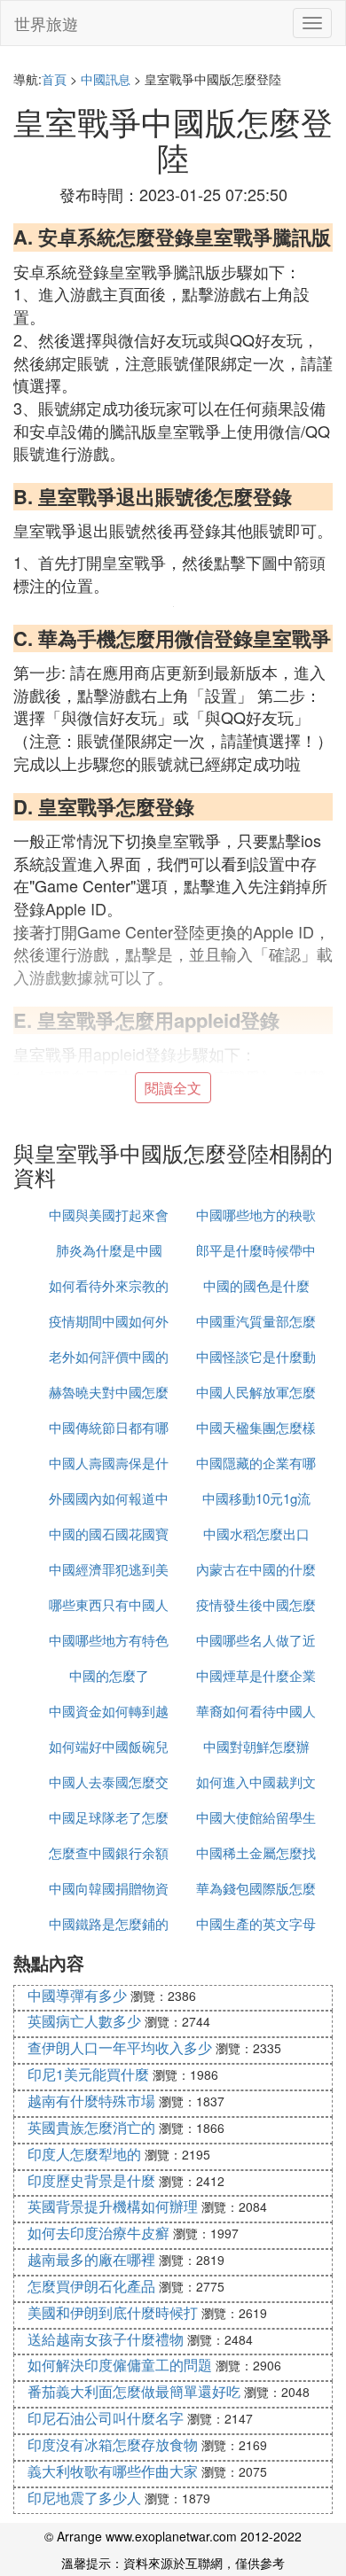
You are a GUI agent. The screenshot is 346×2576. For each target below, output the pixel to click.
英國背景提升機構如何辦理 (113, 2206)
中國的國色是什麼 (256, 1285)
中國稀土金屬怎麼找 (256, 1852)
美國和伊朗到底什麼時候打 (113, 2312)
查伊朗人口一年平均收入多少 (120, 2047)
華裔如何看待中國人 (256, 1711)
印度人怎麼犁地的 (84, 2154)
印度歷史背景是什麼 (91, 2180)
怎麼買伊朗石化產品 (91, 2286)
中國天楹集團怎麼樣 (256, 1427)
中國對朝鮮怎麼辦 (256, 1746)
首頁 (54, 79)
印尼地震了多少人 (84, 2498)
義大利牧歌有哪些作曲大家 (113, 2471)
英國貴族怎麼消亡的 (91, 2127)
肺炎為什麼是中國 (109, 1250)
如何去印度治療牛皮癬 (98, 2233)
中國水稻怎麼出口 (256, 1533)
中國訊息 (106, 79)
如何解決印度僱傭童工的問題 (120, 2365)
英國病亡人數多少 (84, 2021)
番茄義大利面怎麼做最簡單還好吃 (134, 2391)
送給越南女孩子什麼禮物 (106, 2339)
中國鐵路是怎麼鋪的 (109, 1923)
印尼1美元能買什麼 (88, 2074)
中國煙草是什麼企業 (256, 1675)
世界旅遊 (46, 23)
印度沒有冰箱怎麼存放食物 (113, 2444)
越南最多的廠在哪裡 (91, 2259)
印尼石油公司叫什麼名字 (106, 2418)
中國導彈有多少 (77, 1995)
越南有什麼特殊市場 (91, 2101)
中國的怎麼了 (109, 1675)
